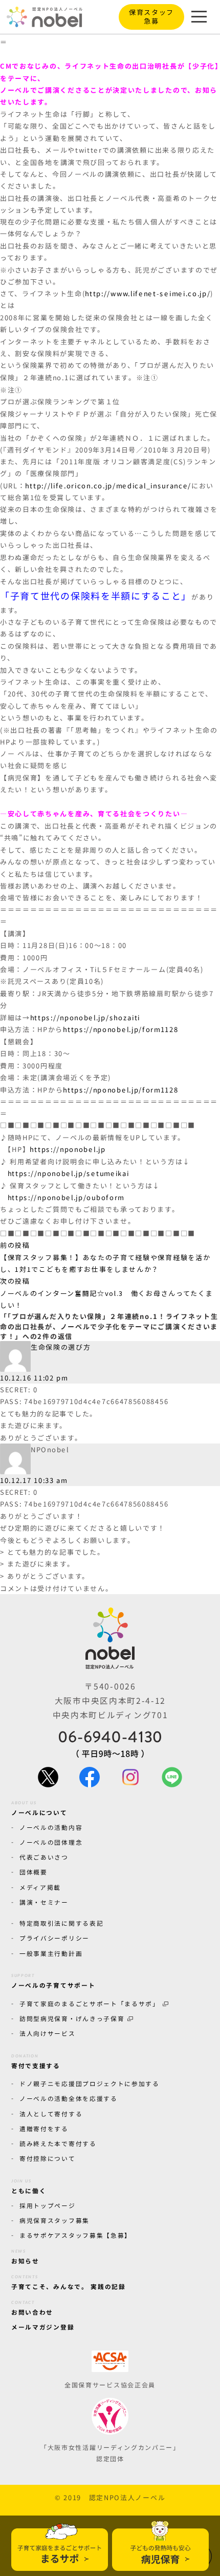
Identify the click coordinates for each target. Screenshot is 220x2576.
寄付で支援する (35, 2062)
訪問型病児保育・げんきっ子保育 (71, 2018)
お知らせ (25, 2257)
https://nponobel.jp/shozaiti (85, 1017)
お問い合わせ (32, 2308)
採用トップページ (47, 2205)
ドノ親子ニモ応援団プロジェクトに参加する (89, 2083)
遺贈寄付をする (43, 2128)
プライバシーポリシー (54, 1938)
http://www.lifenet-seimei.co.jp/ (148, 293)
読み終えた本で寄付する (58, 2143)
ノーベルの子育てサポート (53, 1981)
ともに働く (28, 2186)
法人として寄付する (50, 2113)
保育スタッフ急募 (151, 16)
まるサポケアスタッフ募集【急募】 (75, 2235)
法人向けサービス (47, 2033)
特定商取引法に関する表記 (61, 1923)
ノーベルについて (39, 1808)
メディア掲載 (40, 1887)
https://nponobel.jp (68, 1149)
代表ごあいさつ (43, 1857)
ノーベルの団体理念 (50, 1842)
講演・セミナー (43, 1901)
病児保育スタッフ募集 (54, 2220)
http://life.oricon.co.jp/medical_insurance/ (108, 486)
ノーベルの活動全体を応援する (68, 2098)
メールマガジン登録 (42, 2327)
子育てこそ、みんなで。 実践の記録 (68, 2282)
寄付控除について (47, 2158)
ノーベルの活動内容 (50, 1827)
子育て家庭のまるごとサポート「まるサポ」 (89, 2003)
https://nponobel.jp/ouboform (66, 1197)
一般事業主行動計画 (50, 1953)
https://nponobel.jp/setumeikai (69, 1173)
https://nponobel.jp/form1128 (120, 1029)
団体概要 (33, 1872)
